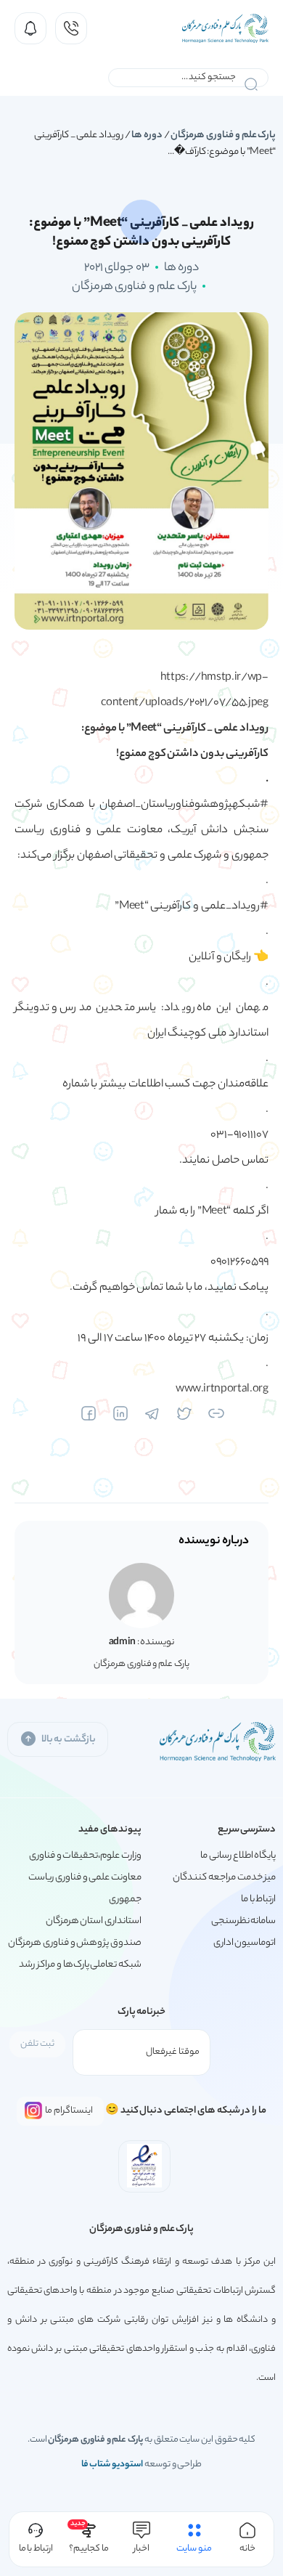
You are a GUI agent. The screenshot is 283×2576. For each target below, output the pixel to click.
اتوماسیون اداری (245, 1943)
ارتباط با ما (258, 1900)
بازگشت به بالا (69, 1740)
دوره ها (147, 135)
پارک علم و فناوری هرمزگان (223, 135)
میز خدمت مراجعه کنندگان (224, 1878)
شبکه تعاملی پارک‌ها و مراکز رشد (80, 1965)
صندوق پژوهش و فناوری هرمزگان (75, 1943)
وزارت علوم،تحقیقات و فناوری (85, 1856)
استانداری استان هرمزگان (94, 1921)
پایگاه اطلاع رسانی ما (238, 1856)
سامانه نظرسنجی (244, 1921)
